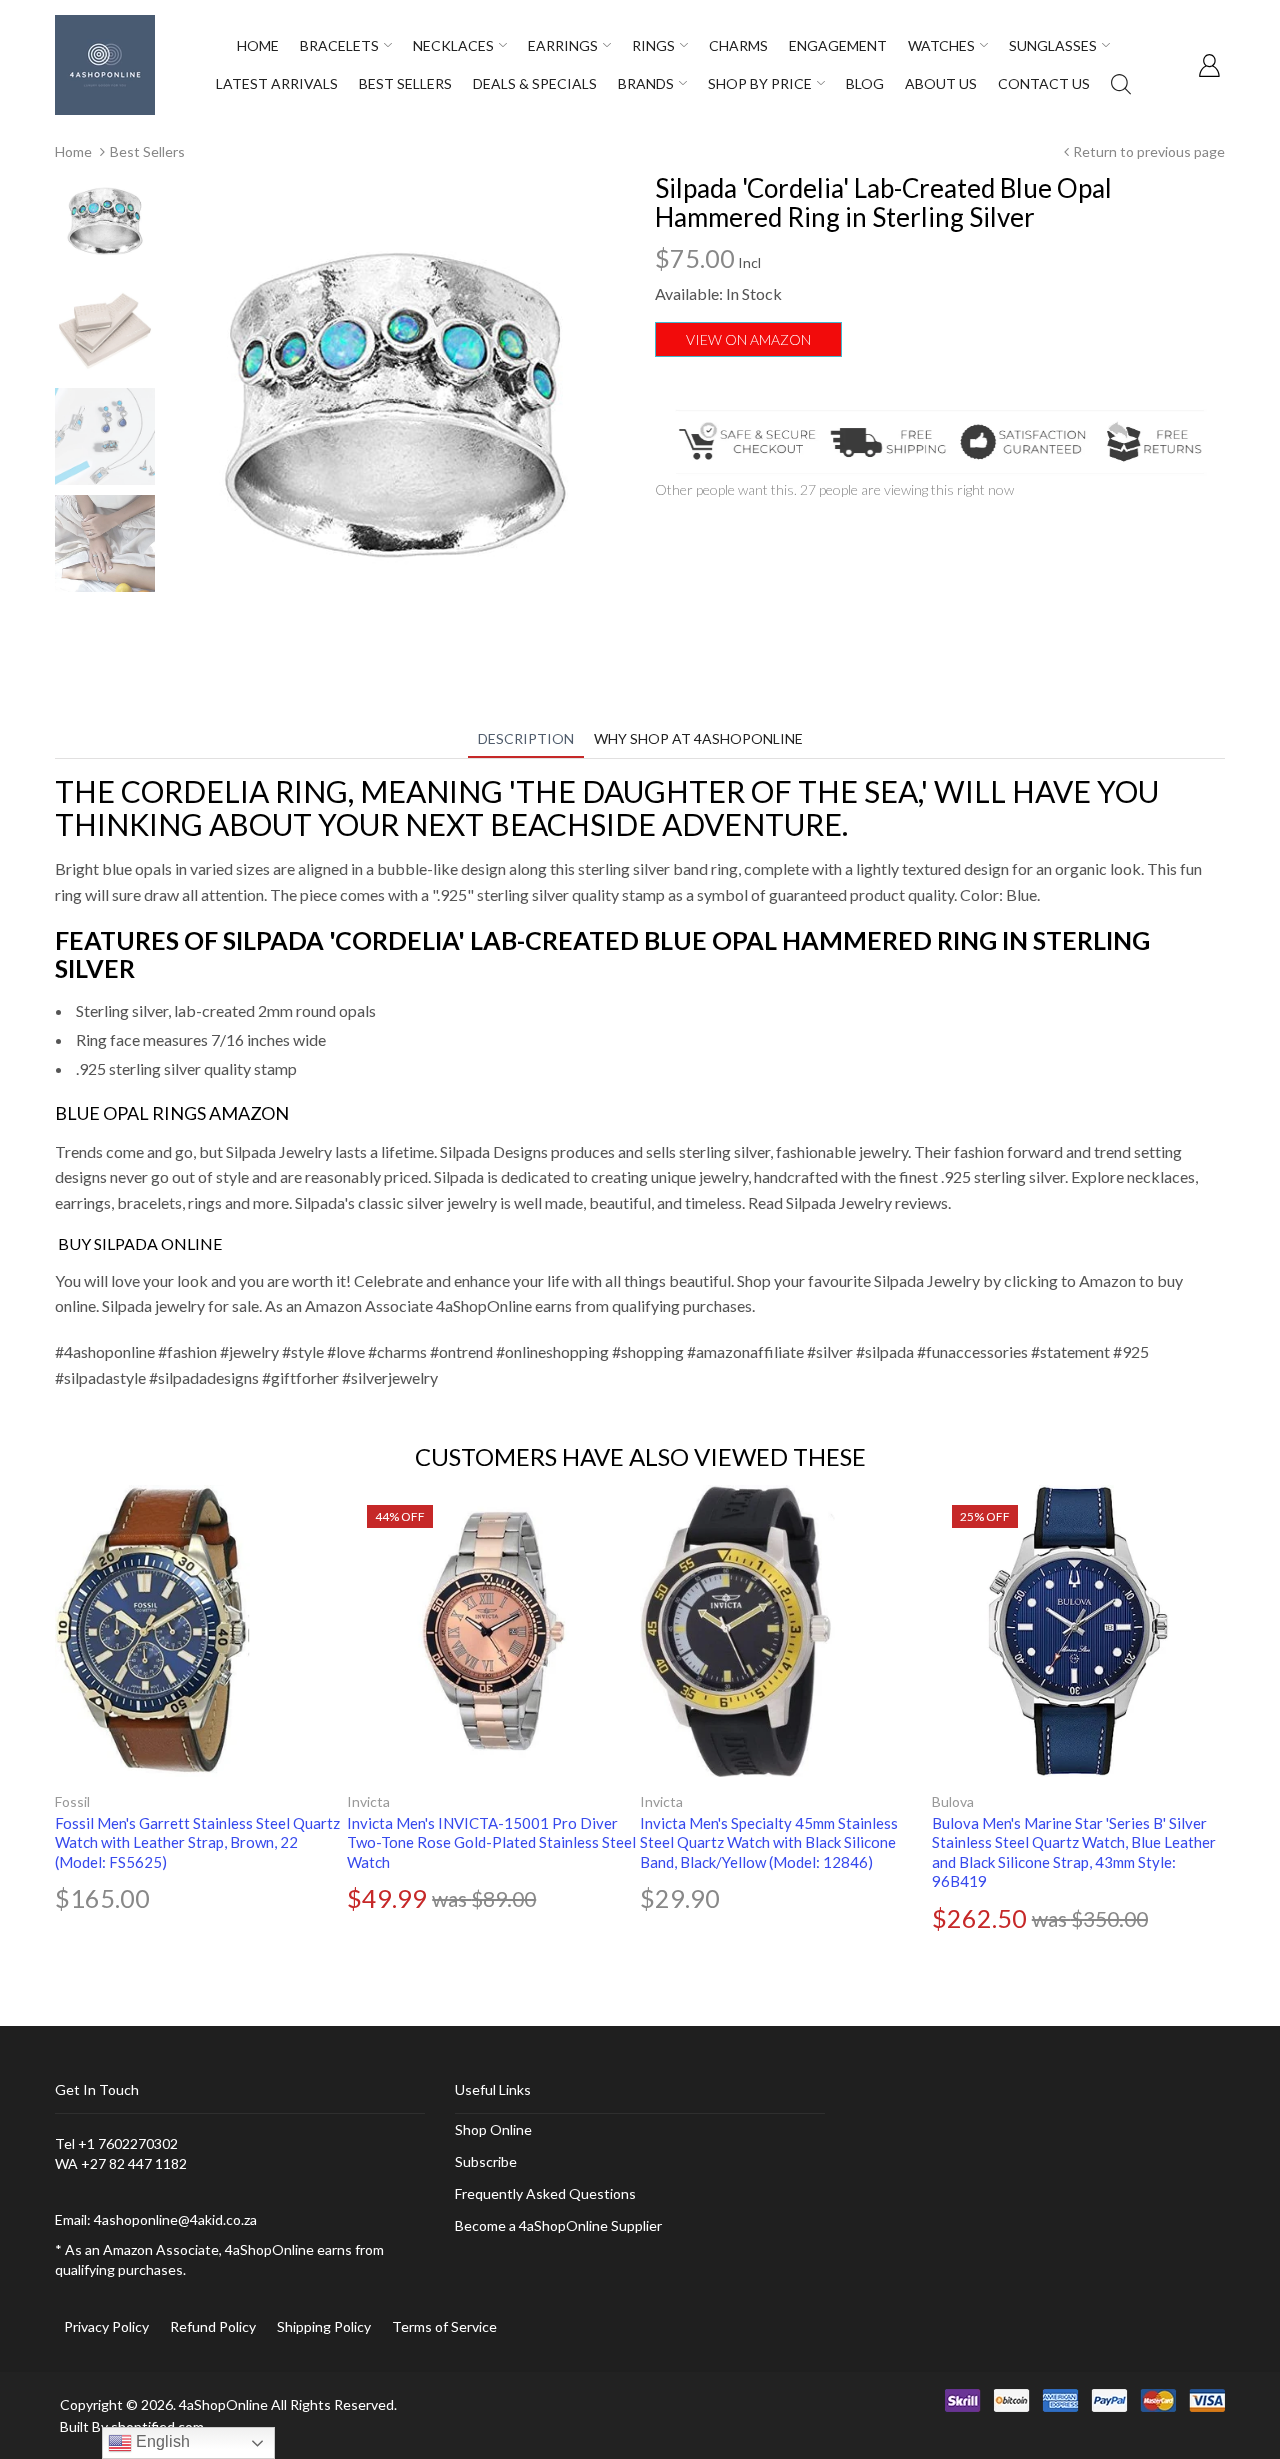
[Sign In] (1209, 65)
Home (73, 151)
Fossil (72, 1801)
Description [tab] (526, 738)
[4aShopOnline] (105, 63)
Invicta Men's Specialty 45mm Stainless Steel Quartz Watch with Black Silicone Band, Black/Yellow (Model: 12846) (769, 1842)
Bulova (953, 1801)
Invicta (368, 1801)
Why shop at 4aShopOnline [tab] (698, 738)
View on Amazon (748, 339)
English (161, 2441)
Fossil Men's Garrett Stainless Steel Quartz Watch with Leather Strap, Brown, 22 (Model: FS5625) (197, 1842)
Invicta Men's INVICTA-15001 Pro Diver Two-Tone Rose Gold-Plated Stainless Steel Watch (491, 1842)
